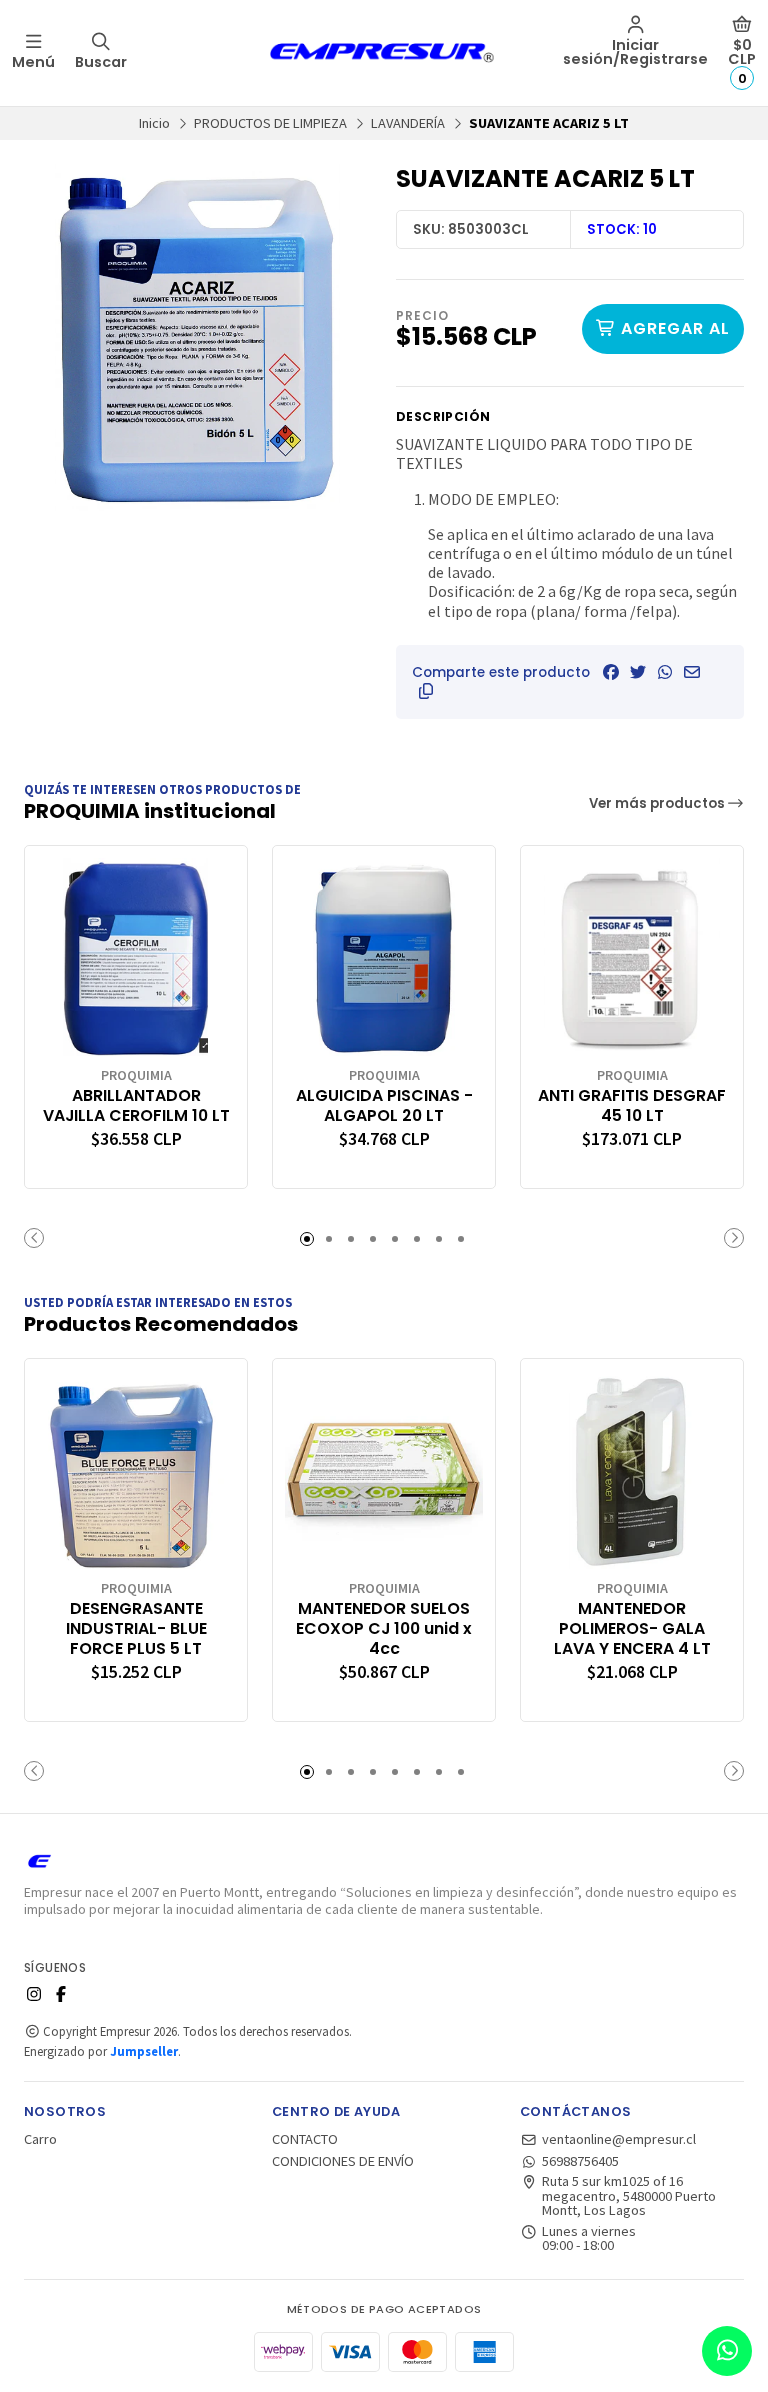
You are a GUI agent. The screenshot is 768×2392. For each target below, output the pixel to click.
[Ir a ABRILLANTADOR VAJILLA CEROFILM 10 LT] (136, 957)
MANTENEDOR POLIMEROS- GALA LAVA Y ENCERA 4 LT (632, 1628)
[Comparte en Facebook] (611, 672)
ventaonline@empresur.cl (619, 2139)
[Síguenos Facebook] (61, 1994)
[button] (426, 691)
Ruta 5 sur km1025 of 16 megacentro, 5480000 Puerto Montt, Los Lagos (629, 2195)
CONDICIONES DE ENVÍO (343, 2161)
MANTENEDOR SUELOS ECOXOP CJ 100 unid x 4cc (384, 1628)
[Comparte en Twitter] (638, 672)
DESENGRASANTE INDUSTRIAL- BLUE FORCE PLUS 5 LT (136, 1628)
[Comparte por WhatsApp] (665, 672)
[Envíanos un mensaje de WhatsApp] (727, 2351)
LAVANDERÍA (408, 123)
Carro (40, 2139)
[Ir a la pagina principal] (384, 53)
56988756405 (580, 2161)
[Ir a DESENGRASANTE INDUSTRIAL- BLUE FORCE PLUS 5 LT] (136, 1470)
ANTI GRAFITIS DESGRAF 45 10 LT (632, 1106)
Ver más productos (658, 803)
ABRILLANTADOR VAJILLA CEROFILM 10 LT (136, 1106)
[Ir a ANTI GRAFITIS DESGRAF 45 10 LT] (632, 957)
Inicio (154, 123)
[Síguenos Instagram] (34, 1994)
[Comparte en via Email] (692, 672)
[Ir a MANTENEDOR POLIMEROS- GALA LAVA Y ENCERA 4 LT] (632, 1470)
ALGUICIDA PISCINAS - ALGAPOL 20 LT (384, 1106)
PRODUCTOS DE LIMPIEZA (270, 123)
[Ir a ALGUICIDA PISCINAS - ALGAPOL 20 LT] (384, 957)
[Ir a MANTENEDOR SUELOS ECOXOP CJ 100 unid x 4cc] (384, 1470)
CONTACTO (305, 2139)
